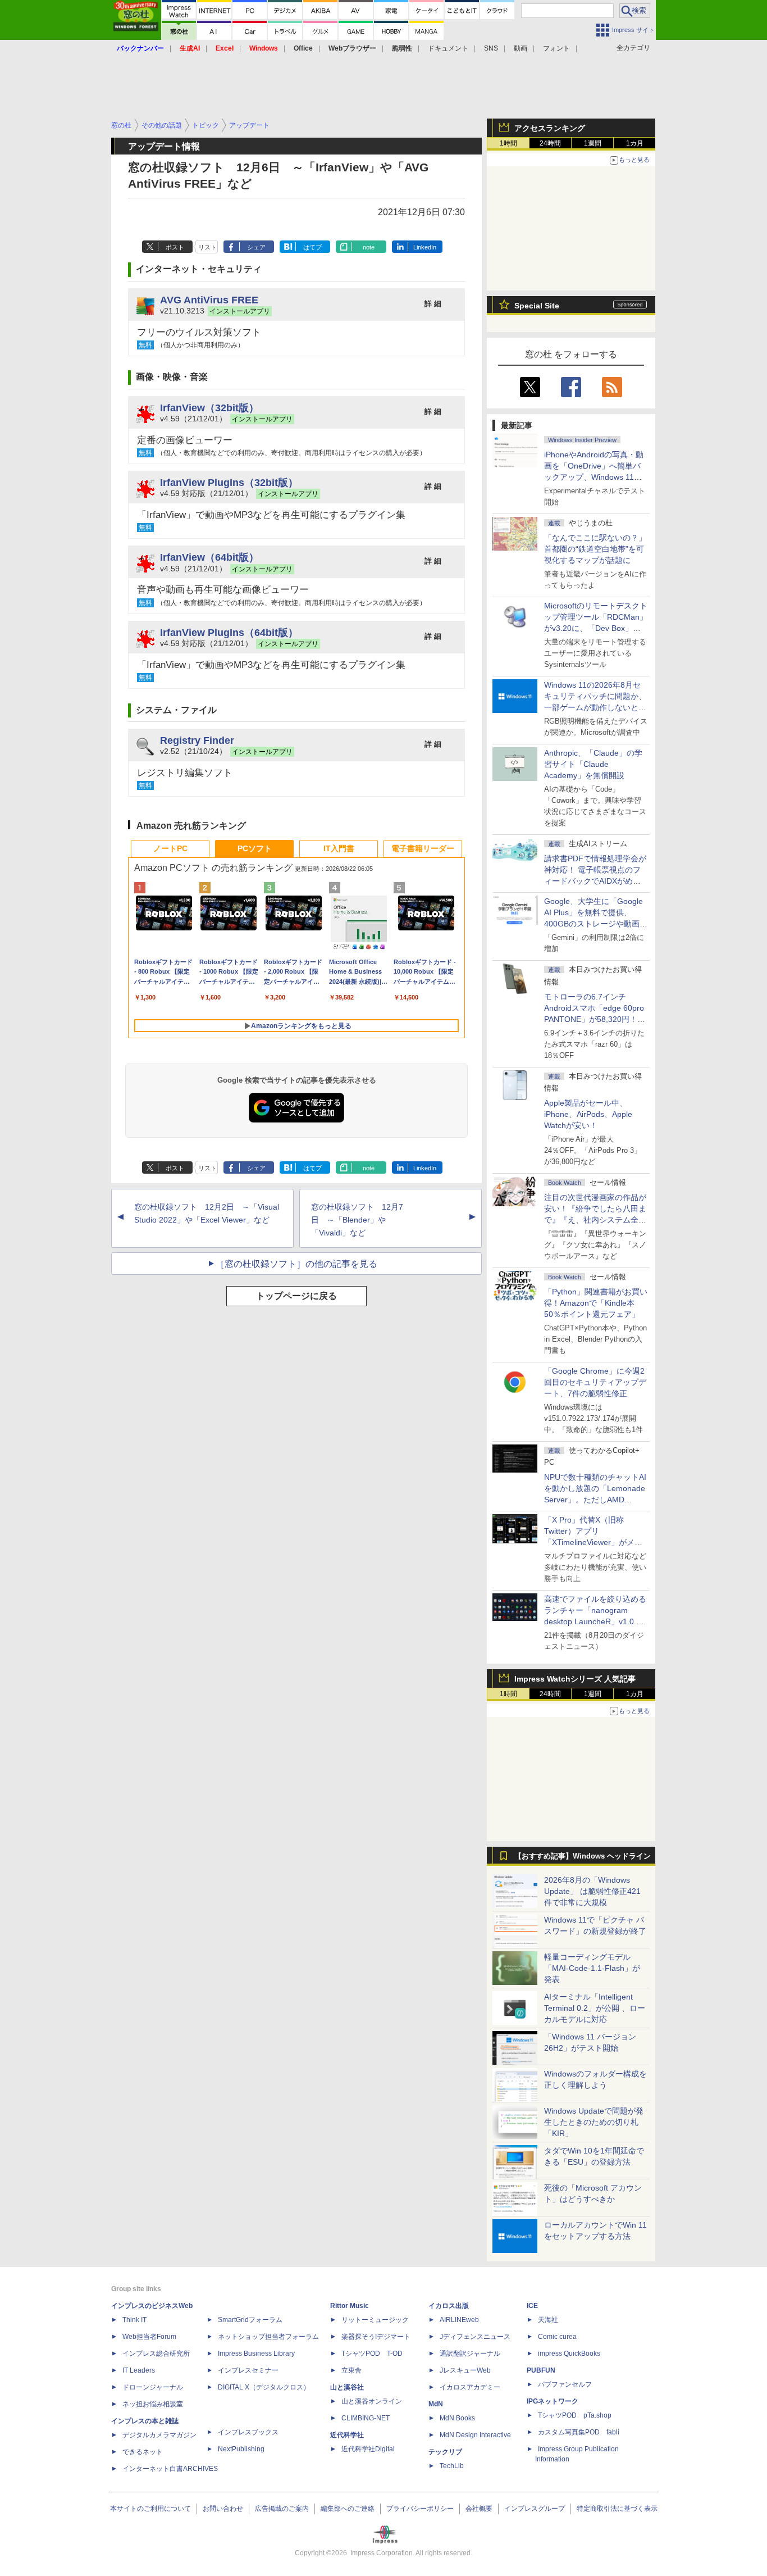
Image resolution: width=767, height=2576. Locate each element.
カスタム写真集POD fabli (579, 2432)
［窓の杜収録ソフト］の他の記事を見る (296, 1264)
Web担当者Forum (149, 2337)
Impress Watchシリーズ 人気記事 (575, 1679)
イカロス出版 (449, 2306)
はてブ (312, 247)
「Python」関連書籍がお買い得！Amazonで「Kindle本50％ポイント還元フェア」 (596, 1303)
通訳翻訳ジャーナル (470, 2354)
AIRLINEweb (459, 2320)
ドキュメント (448, 48)
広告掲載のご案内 (282, 2509)
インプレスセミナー (248, 2370)
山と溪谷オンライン (372, 2401)
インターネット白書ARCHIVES (170, 2469)
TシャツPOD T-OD (372, 2354)
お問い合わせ (223, 2509)
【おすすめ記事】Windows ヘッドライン (583, 1856)
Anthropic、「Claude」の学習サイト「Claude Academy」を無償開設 (593, 764)
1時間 (508, 143)
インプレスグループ (535, 2509)
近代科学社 (347, 2435)
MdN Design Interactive (475, 2435)
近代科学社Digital (368, 2449)
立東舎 (351, 2370)
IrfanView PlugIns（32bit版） (229, 482)
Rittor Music (350, 2306)
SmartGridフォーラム (250, 2320)
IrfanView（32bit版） (209, 408)
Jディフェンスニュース (475, 2337)
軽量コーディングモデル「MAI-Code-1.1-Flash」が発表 (592, 1968)
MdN (436, 2404)
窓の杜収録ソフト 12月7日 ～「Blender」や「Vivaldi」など (357, 1220)
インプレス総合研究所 (156, 2354)
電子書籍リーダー (423, 848)
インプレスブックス (248, 2432)
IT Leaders (139, 2370)
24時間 (550, 143)
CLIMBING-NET (366, 2418)
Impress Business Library (256, 2354)
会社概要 (479, 2509)
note (369, 247)
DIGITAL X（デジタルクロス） (264, 2387)
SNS (491, 48)
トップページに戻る (296, 1296)
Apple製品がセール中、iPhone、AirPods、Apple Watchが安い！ (588, 1114)
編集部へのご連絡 (348, 2509)
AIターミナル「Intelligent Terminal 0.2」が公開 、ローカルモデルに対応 (595, 2008)
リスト (207, 247)
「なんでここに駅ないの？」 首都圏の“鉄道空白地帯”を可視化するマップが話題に (599, 549)
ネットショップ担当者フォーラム (268, 2337)
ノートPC (170, 848)
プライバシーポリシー (420, 2509)
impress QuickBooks (569, 2354)
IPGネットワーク (553, 2401)
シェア (256, 247)
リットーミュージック (375, 2320)
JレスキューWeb (465, 2370)
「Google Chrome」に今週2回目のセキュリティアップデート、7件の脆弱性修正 (595, 1382)
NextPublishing (241, 2449)
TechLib (452, 2466)
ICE (532, 2306)
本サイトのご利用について (150, 2509)
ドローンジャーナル (153, 2387)
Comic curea (557, 2337)
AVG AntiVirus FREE (209, 300)
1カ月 (635, 143)
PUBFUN (541, 2370)
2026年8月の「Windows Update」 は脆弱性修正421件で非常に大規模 (592, 1891)
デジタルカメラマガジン (159, 2435)
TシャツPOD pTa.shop (575, 2415)
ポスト (175, 247)
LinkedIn (425, 247)
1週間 (593, 143)
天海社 (548, 2320)
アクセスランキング (550, 128)
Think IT (134, 2320)
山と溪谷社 (347, 2387)
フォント (556, 48)
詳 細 (433, 304)
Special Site (537, 306)
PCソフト (255, 848)
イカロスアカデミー (470, 2387)
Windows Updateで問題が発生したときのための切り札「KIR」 (594, 2122)
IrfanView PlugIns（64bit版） (229, 632)
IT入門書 (339, 848)
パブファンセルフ (565, 2384)
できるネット (143, 2452)
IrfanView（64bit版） (209, 557)
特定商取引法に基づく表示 (617, 2509)
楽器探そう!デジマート (376, 2337)
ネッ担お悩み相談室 (153, 2404)
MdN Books (457, 2418)
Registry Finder (197, 740)
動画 (521, 48)
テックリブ (445, 2452)
